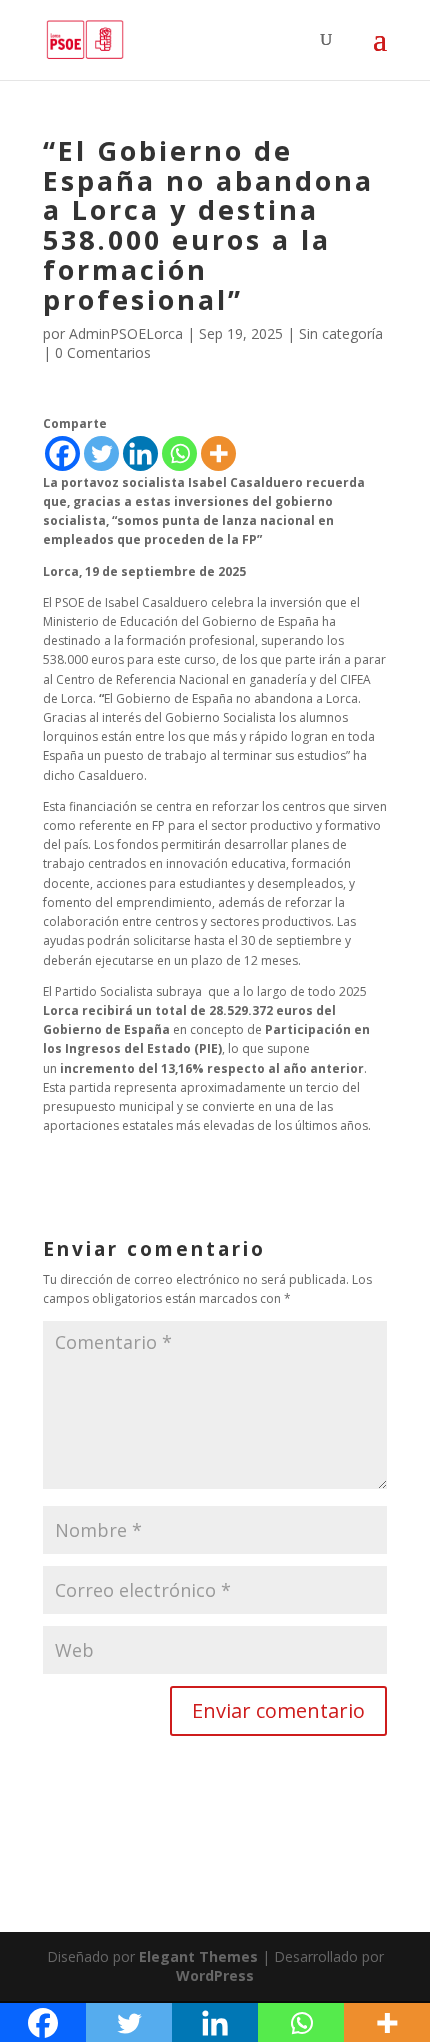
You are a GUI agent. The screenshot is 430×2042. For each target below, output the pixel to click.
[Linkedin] (140, 453)
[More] (218, 453)
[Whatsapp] (179, 453)
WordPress (215, 1975)
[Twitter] (101, 453)
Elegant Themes (198, 1956)
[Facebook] (62, 453)
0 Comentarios (103, 352)
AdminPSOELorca (126, 333)
